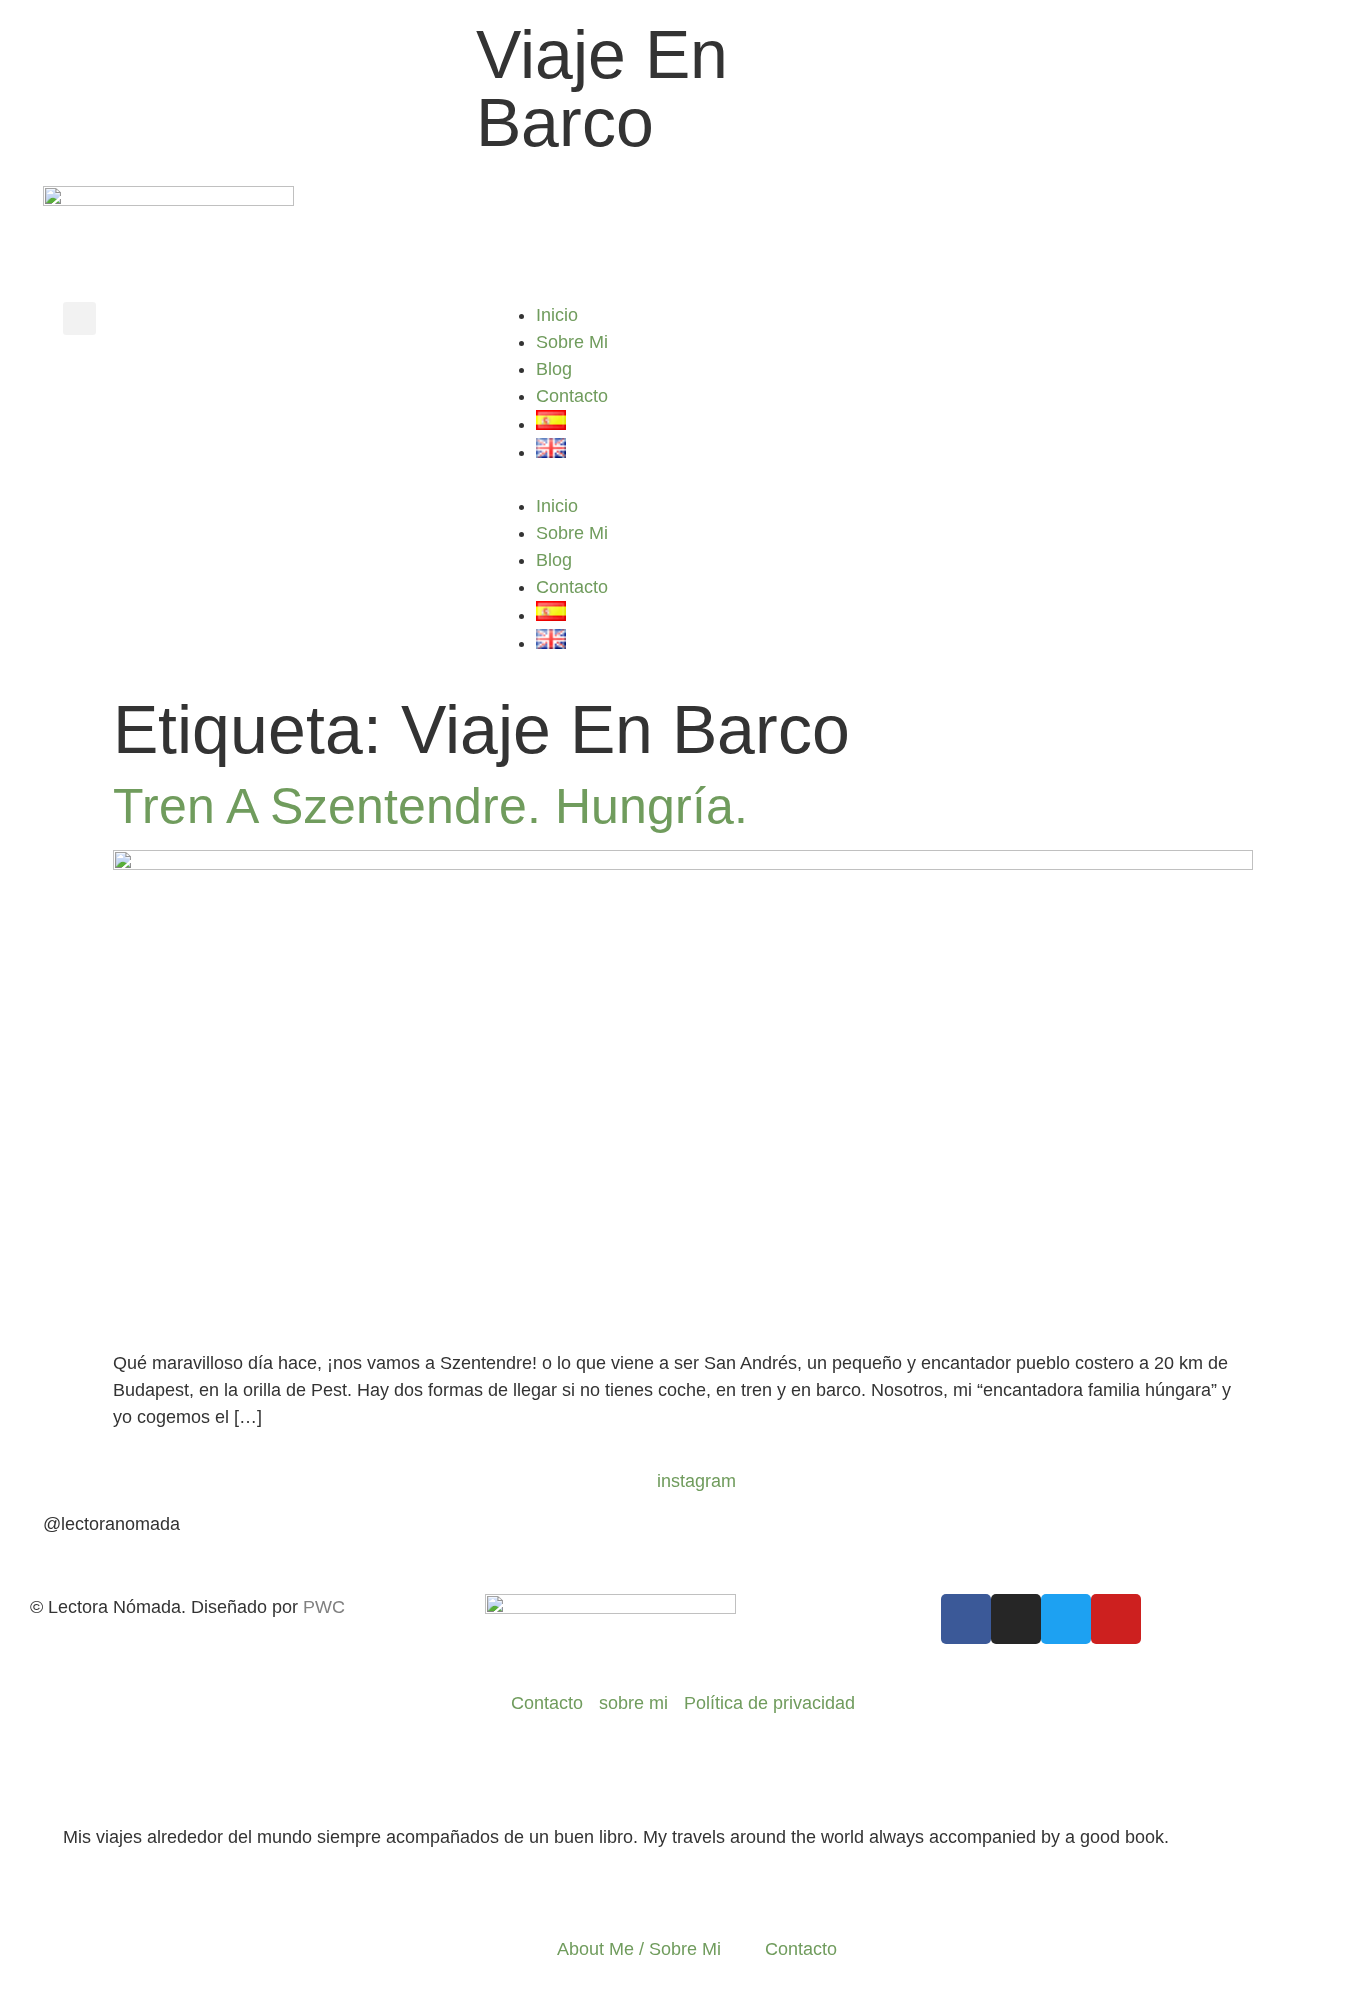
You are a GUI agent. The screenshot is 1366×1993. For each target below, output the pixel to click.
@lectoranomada (111, 1524)
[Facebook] (966, 1619)
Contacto (572, 396)
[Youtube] (1116, 1619)
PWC (324, 1607)
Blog (554, 369)
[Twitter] (1066, 1619)
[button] (79, 318)
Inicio (557, 315)
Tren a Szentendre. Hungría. (430, 806)
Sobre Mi (572, 342)
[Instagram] (1016, 1619)
